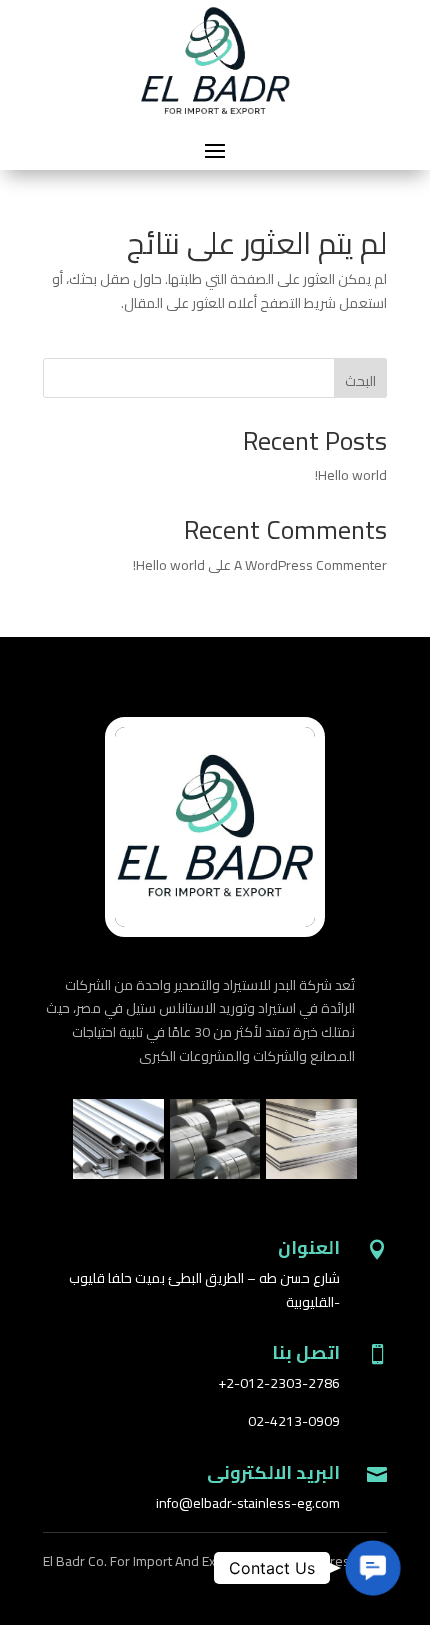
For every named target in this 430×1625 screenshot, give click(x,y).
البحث (360, 381)
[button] (373, 1568)
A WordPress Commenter (310, 565)
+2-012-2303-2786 (279, 1383)
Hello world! (351, 475)
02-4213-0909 (294, 1421)
